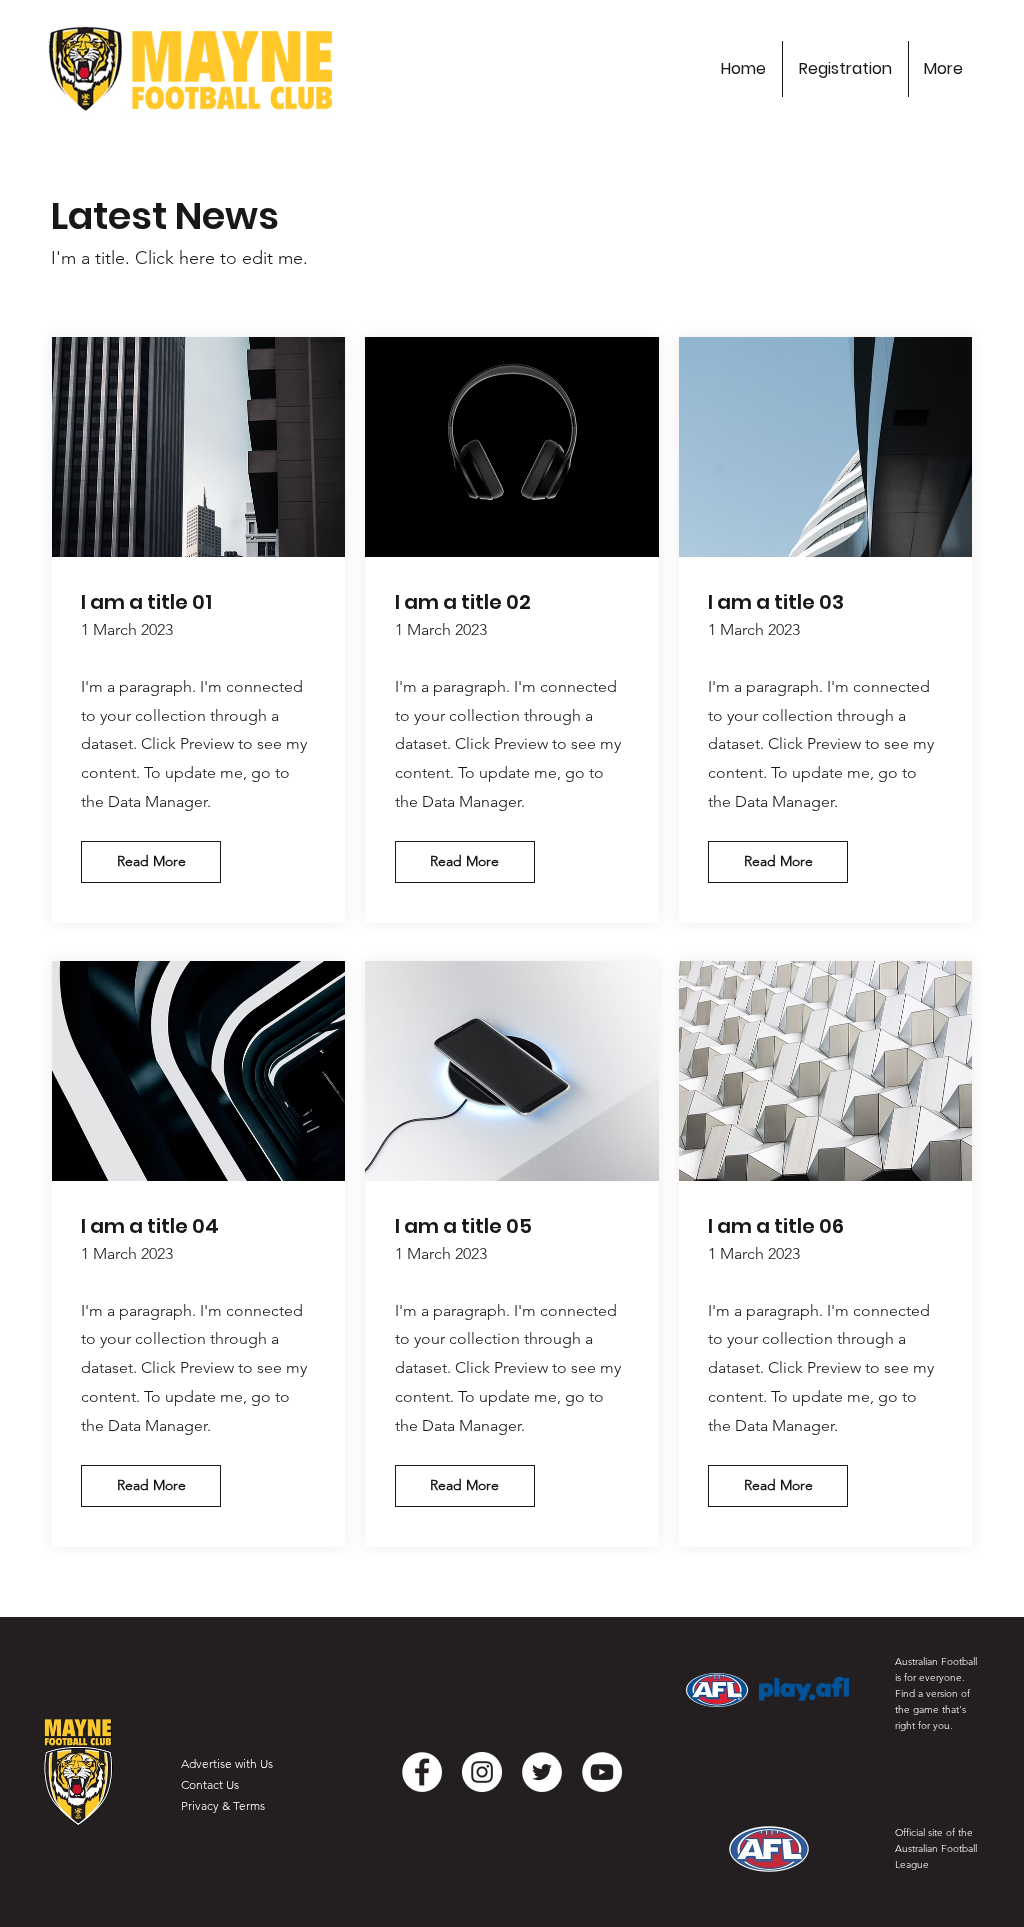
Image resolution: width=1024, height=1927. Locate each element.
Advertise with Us (227, 1763)
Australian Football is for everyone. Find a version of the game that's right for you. (936, 1693)
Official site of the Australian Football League (936, 1848)
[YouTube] (602, 1772)
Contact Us (210, 1784)
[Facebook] (422, 1772)
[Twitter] (542, 1772)
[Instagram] (482, 1772)
